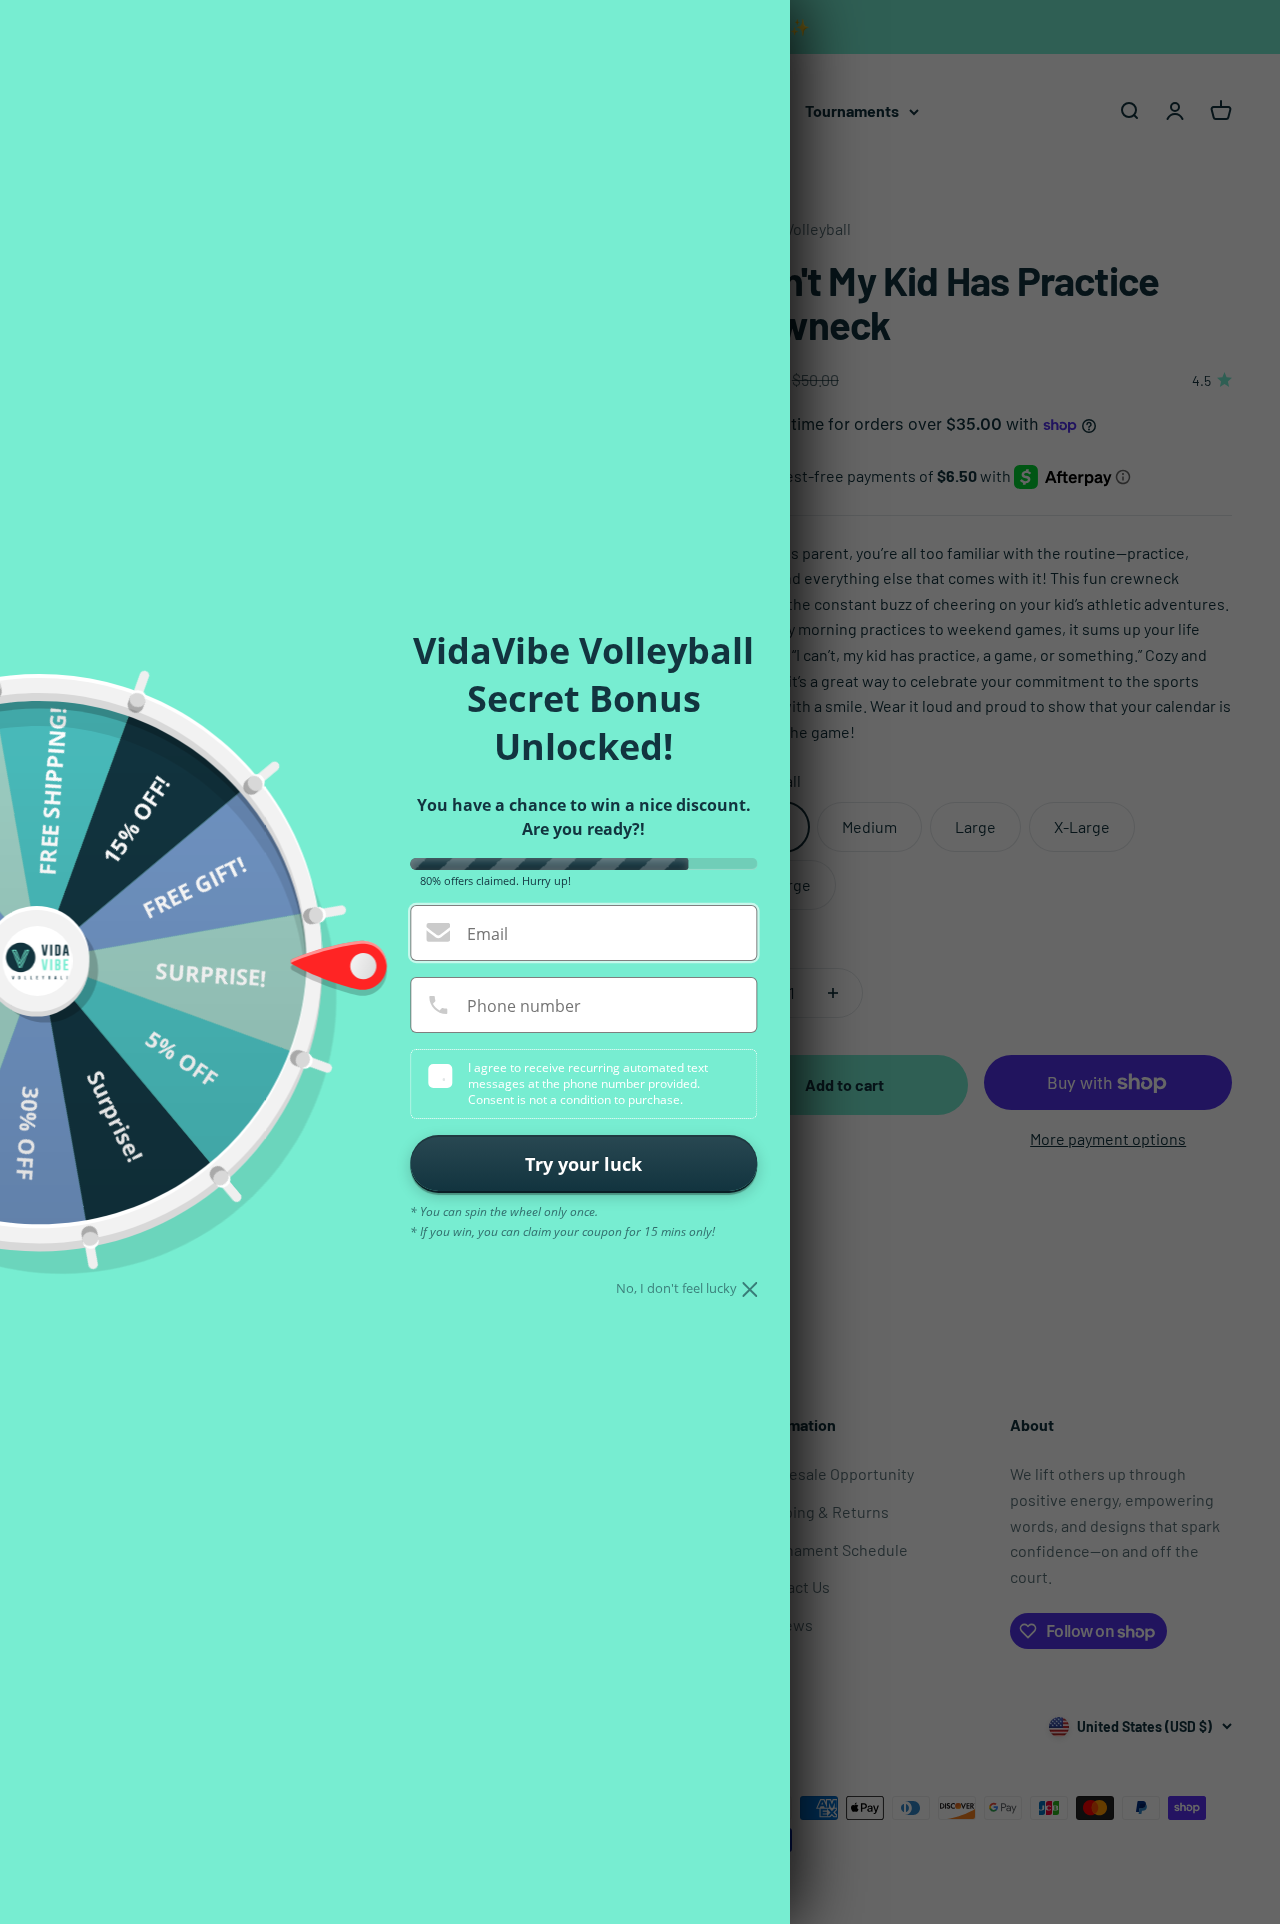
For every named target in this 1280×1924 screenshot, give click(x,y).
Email (487, 934)
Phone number (524, 1006)
